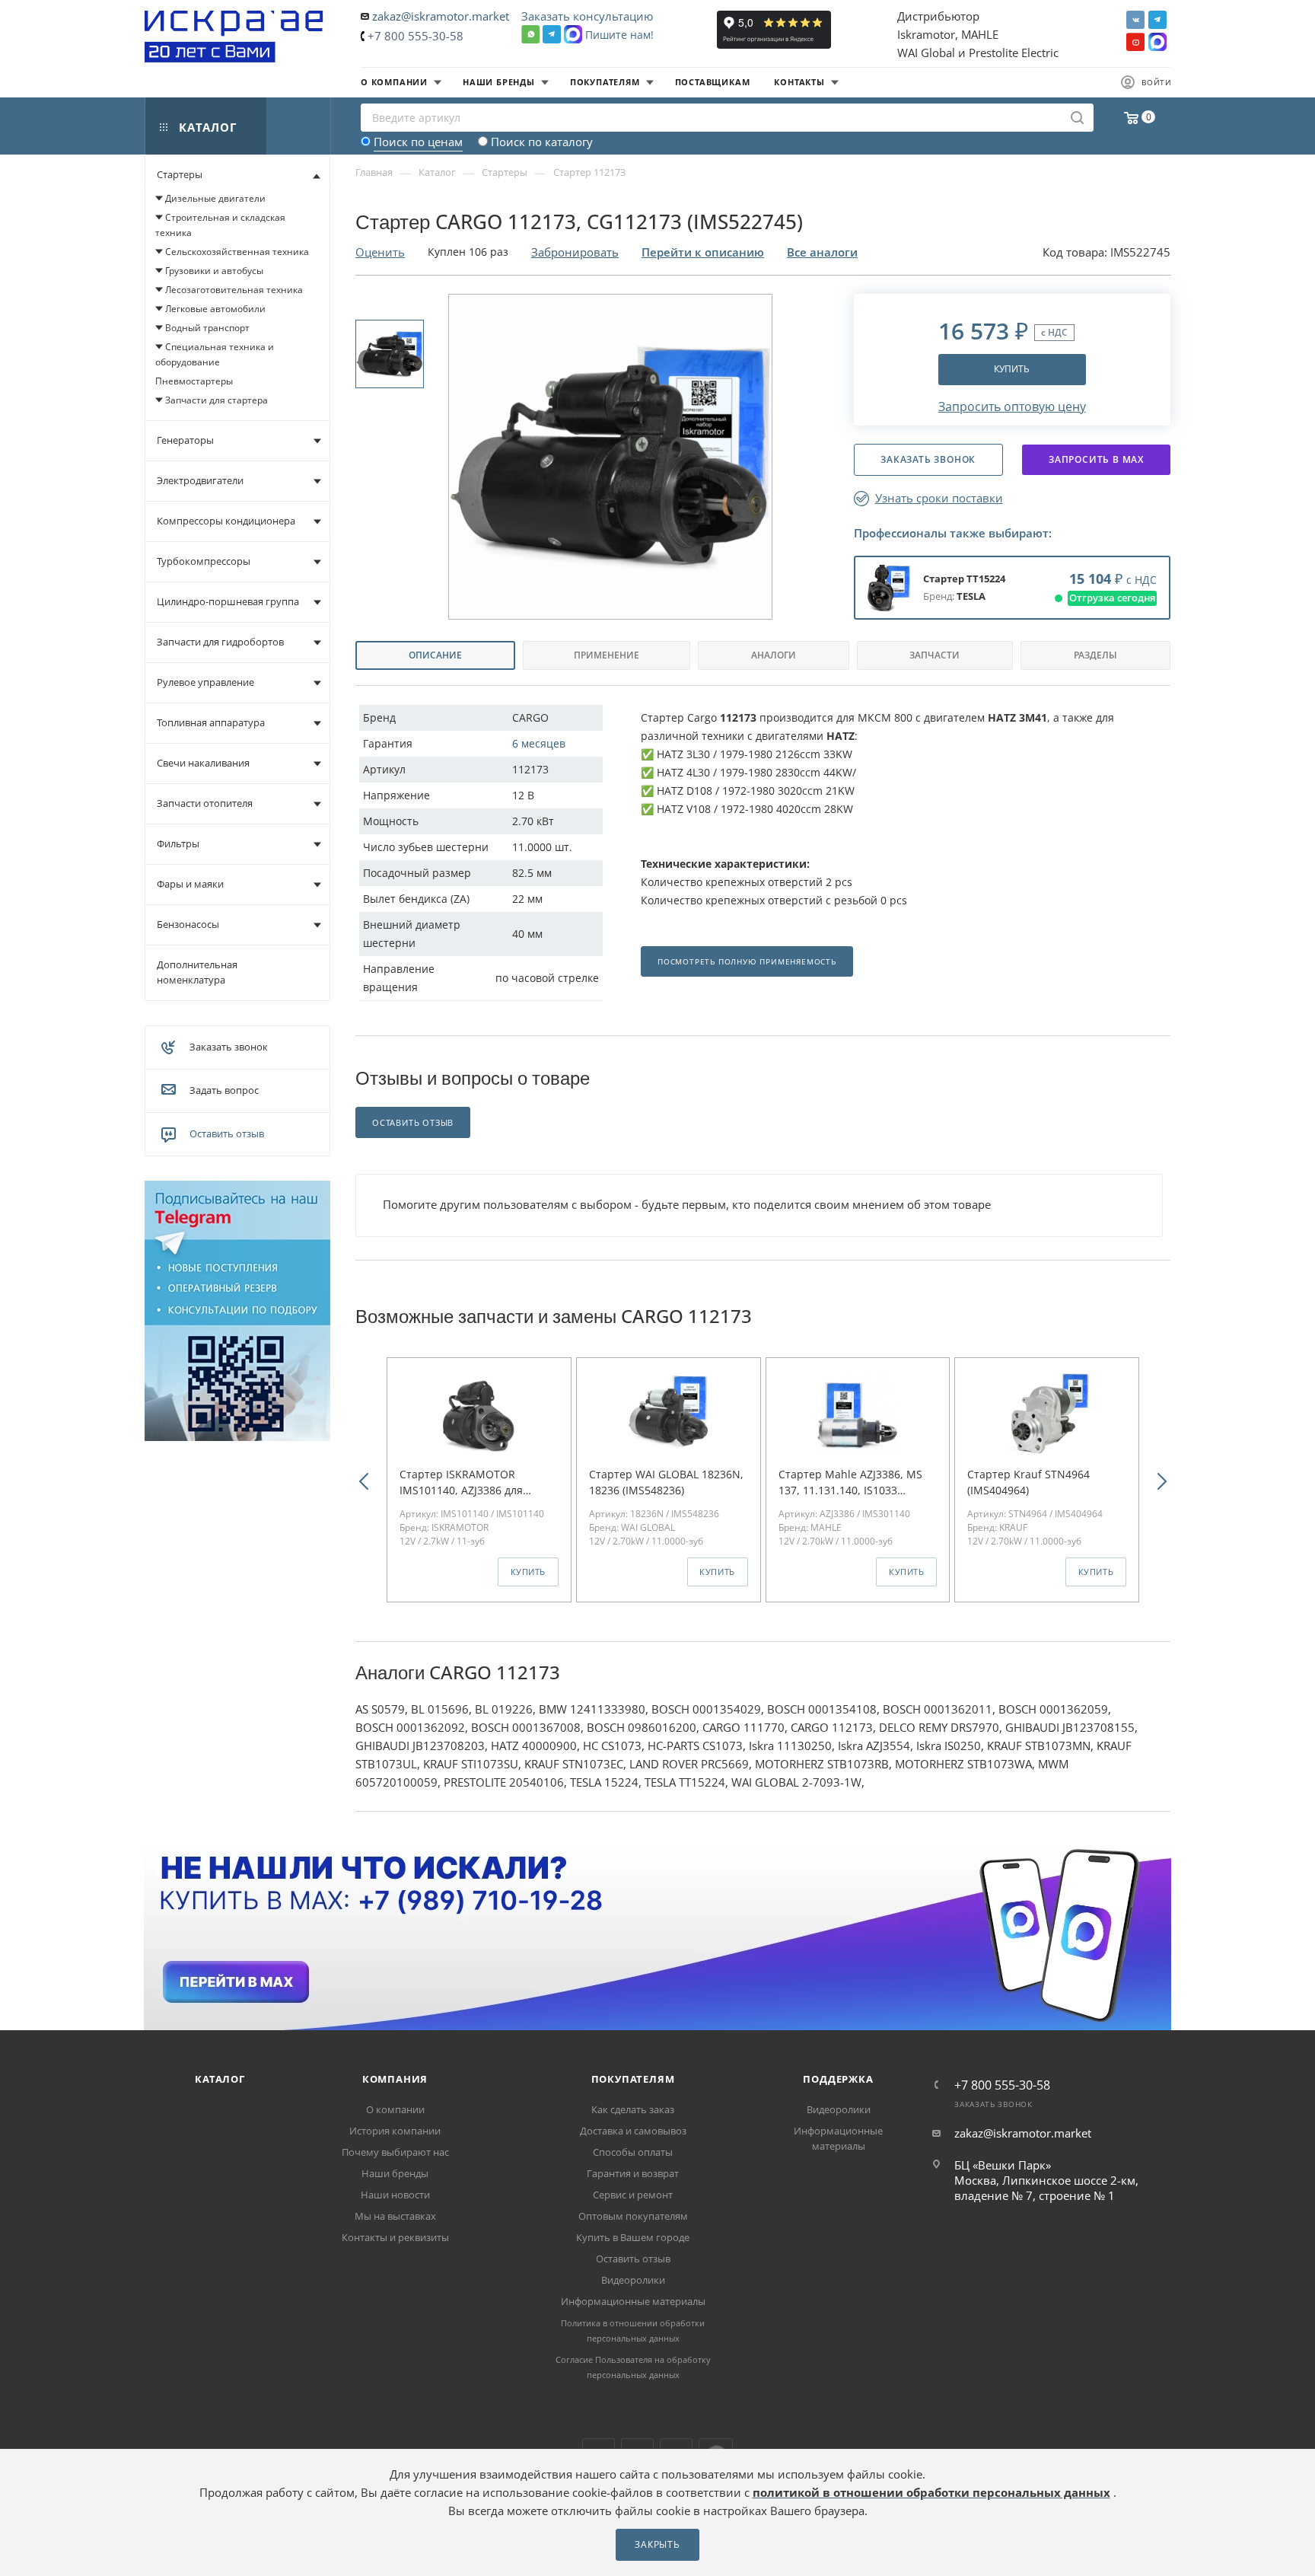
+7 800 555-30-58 (416, 36)
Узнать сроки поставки (939, 498)
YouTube (1135, 42)
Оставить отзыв (227, 1133)
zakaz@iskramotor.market (441, 16)
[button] (364, 1480)
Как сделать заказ (633, 2109)
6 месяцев (539, 743)
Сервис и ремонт (633, 2195)
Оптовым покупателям (633, 2216)
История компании (395, 2131)
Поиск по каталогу (542, 142)
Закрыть (657, 2544)
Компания (395, 2079)
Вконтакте (1135, 20)
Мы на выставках (395, 2216)
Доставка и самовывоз (633, 2131)
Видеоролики (633, 2280)
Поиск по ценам (418, 142)
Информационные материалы (633, 2301)
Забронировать (575, 252)
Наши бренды (395, 2173)
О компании (395, 2109)
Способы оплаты (633, 2152)
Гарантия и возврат (633, 2173)
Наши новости (395, 2195)
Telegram (1157, 20)
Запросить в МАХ (1096, 459)
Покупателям (633, 2079)
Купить (1012, 369)
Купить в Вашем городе (633, 2237)
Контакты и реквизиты (395, 2237)
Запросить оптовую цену (1012, 406)
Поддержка (838, 2079)
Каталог (220, 2079)
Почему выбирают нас (395, 2152)
